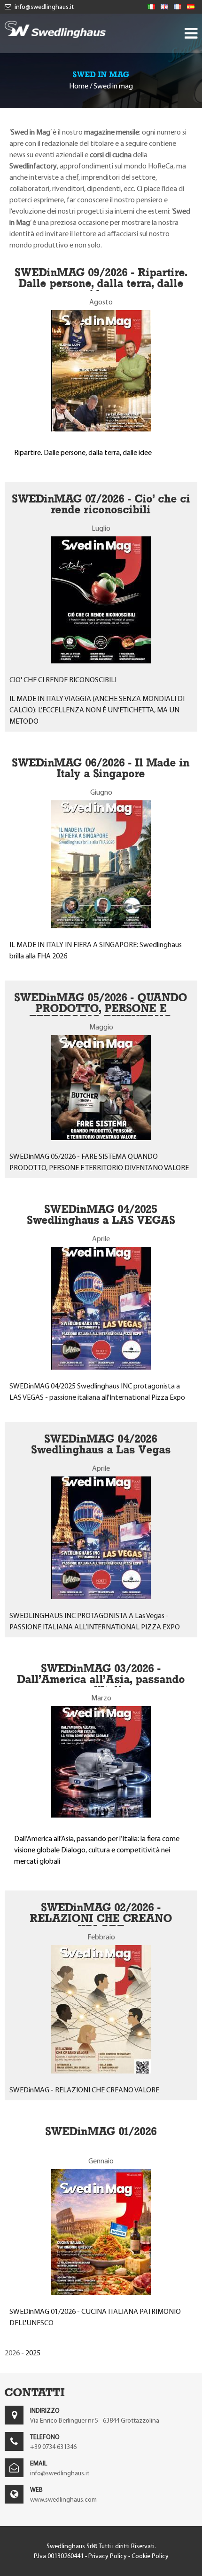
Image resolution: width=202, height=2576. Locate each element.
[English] (164, 7)
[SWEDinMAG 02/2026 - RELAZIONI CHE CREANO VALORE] (101, 2071)
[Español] (191, 7)
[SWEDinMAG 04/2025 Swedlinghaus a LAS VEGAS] (101, 1367)
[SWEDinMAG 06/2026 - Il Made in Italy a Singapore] (101, 926)
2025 (33, 2353)
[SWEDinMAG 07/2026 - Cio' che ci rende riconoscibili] (101, 661)
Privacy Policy (108, 2556)
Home (79, 86)
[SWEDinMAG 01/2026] (101, 2293)
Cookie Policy (150, 2556)
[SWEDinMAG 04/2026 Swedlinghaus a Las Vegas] (101, 1597)
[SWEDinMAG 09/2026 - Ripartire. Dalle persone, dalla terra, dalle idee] (101, 429)
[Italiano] (151, 7)
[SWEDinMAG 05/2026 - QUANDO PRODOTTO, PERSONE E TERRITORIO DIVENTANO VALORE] (101, 1137)
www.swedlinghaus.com (63, 2500)
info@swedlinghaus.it (43, 7)
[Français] (178, 7)
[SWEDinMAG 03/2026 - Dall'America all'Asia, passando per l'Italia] (101, 1815)
